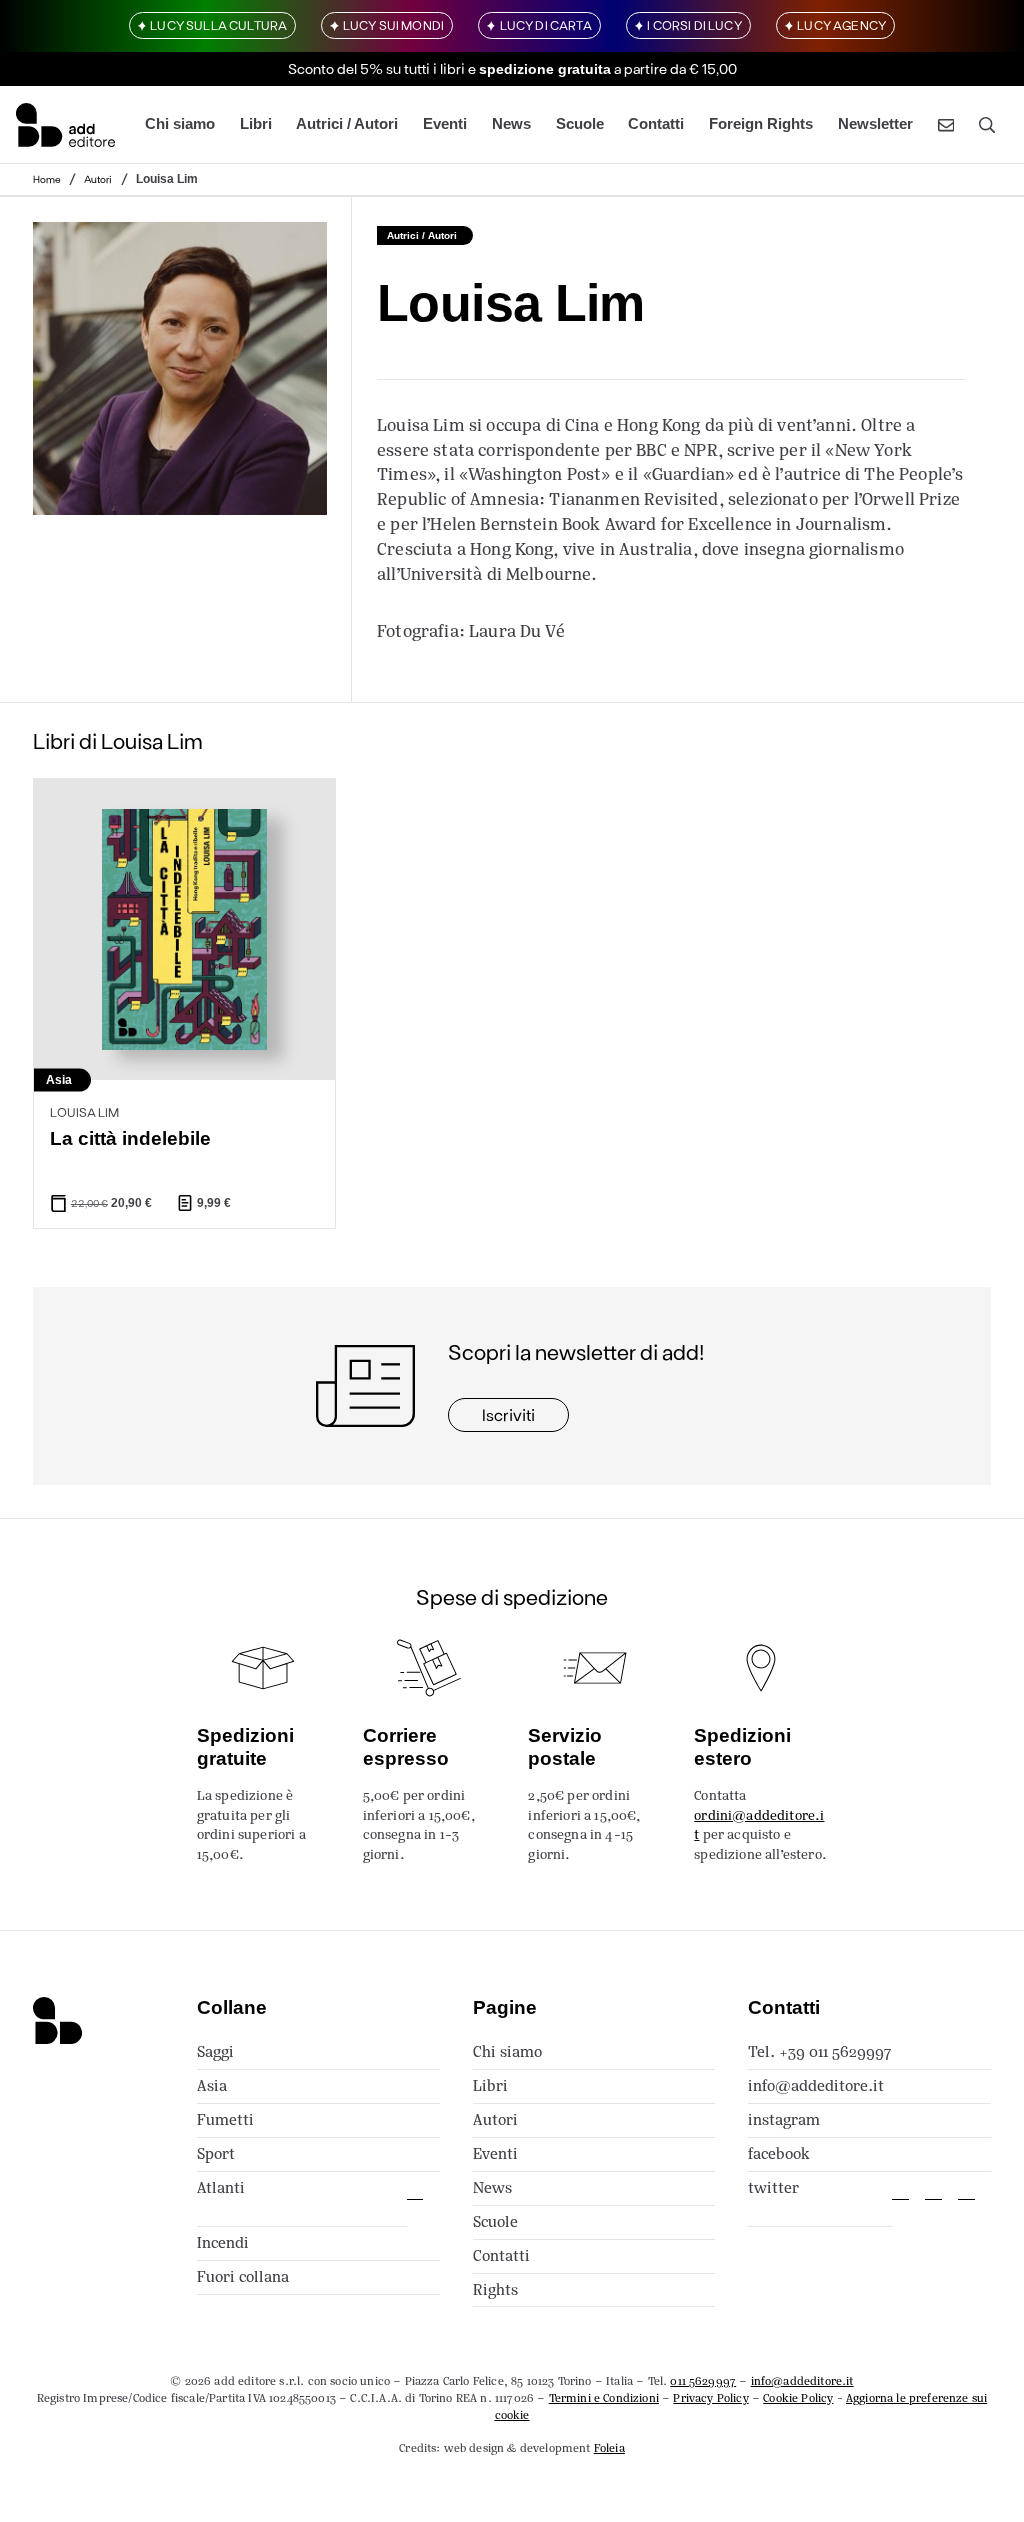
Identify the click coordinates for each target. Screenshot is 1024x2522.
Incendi (223, 2242)
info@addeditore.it (816, 2085)
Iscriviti (508, 1414)
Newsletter (875, 124)
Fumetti (225, 2119)
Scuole (580, 124)
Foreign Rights (761, 124)
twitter (773, 2187)
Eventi (445, 124)
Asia (212, 2085)
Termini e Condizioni (604, 2398)
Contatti (656, 124)
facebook (779, 2153)
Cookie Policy (798, 2398)
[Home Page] (66, 124)
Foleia (609, 2448)
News (511, 124)
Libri (256, 124)
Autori (98, 179)
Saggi (215, 2051)
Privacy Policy (710, 2398)
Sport (216, 2153)
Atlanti (221, 2187)
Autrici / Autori (347, 124)
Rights (495, 2289)
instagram (784, 2119)
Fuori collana (243, 2276)
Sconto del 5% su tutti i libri (376, 68)
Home (47, 179)
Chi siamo (180, 124)
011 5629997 (703, 2381)
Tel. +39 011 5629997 (819, 2051)
